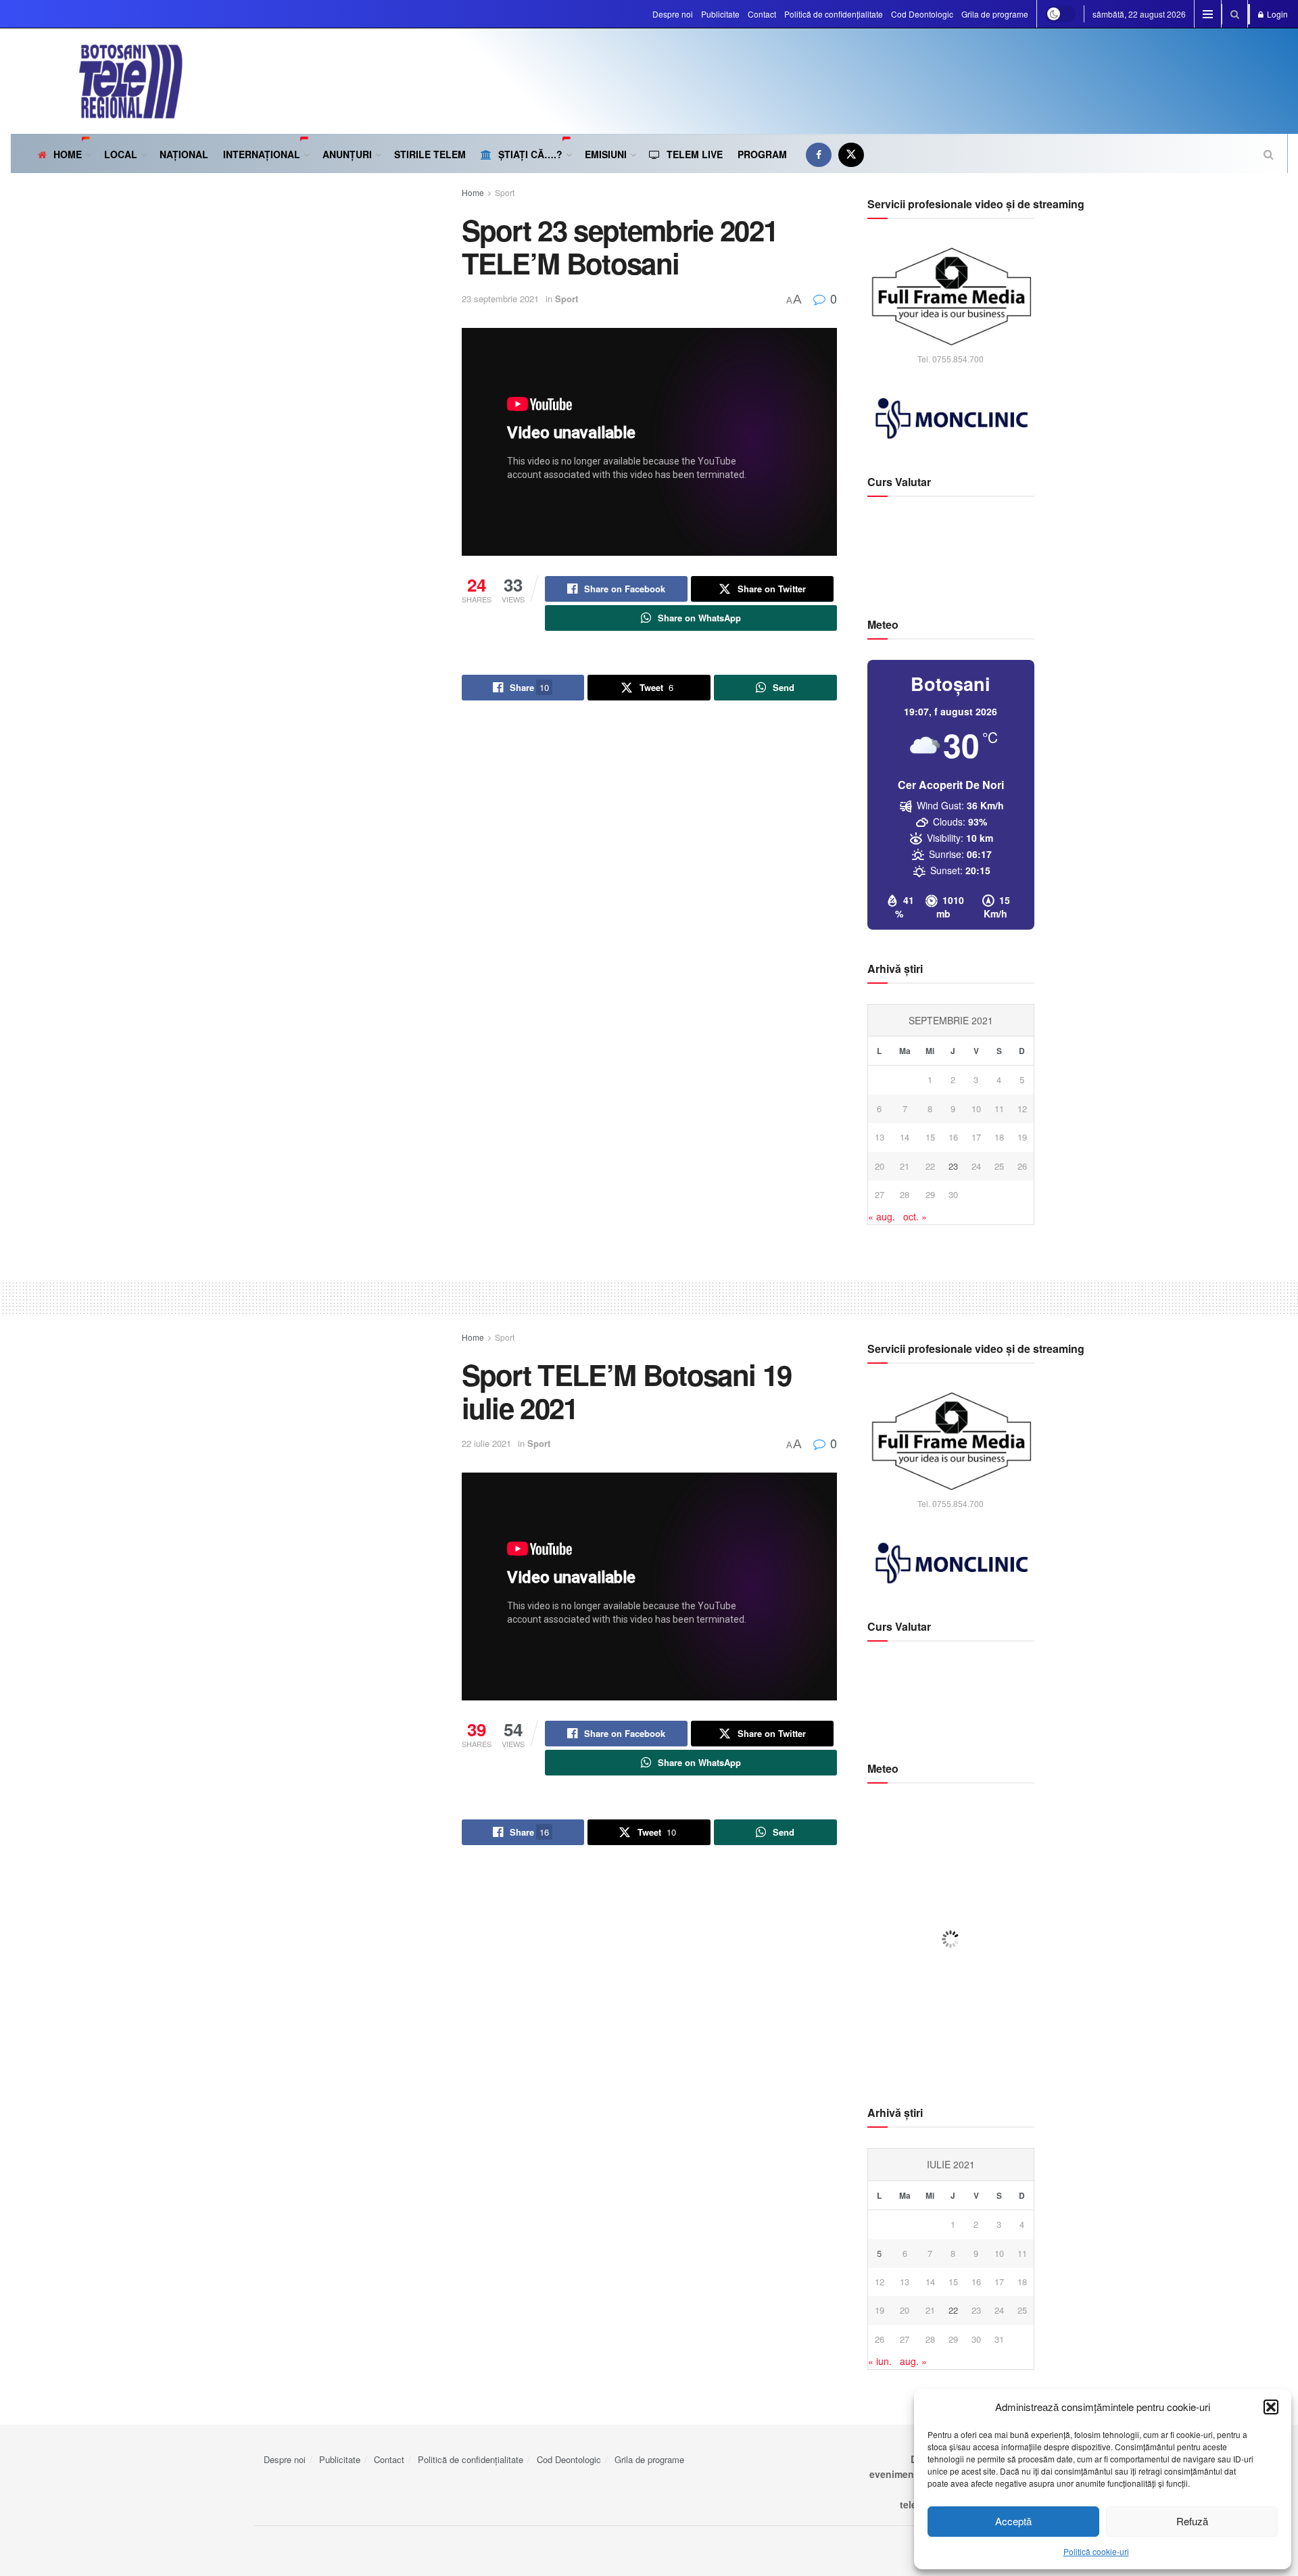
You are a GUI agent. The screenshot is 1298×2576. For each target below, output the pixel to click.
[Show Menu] (1208, 14)
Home (68, 154)
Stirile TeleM (430, 154)
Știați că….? (530, 154)
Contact (762, 14)
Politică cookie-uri (1096, 2551)
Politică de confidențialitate (834, 14)
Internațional (262, 154)
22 (953, 2310)
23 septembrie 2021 (500, 299)
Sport (505, 192)
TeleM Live (695, 154)
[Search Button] (1235, 14)
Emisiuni (606, 154)
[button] (1271, 2407)
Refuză (1192, 2521)
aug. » (913, 2361)
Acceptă (1013, 2521)
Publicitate (720, 14)
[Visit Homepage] (97, 81)
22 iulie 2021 (486, 1443)
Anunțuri (347, 154)
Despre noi (673, 14)
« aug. (882, 1216)
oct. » (915, 1216)
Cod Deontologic (922, 14)
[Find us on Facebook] (819, 154)
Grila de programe (995, 14)
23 (953, 1166)
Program (762, 154)
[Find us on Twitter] (851, 154)
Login (1276, 14)
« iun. (880, 2361)
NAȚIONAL (184, 154)
